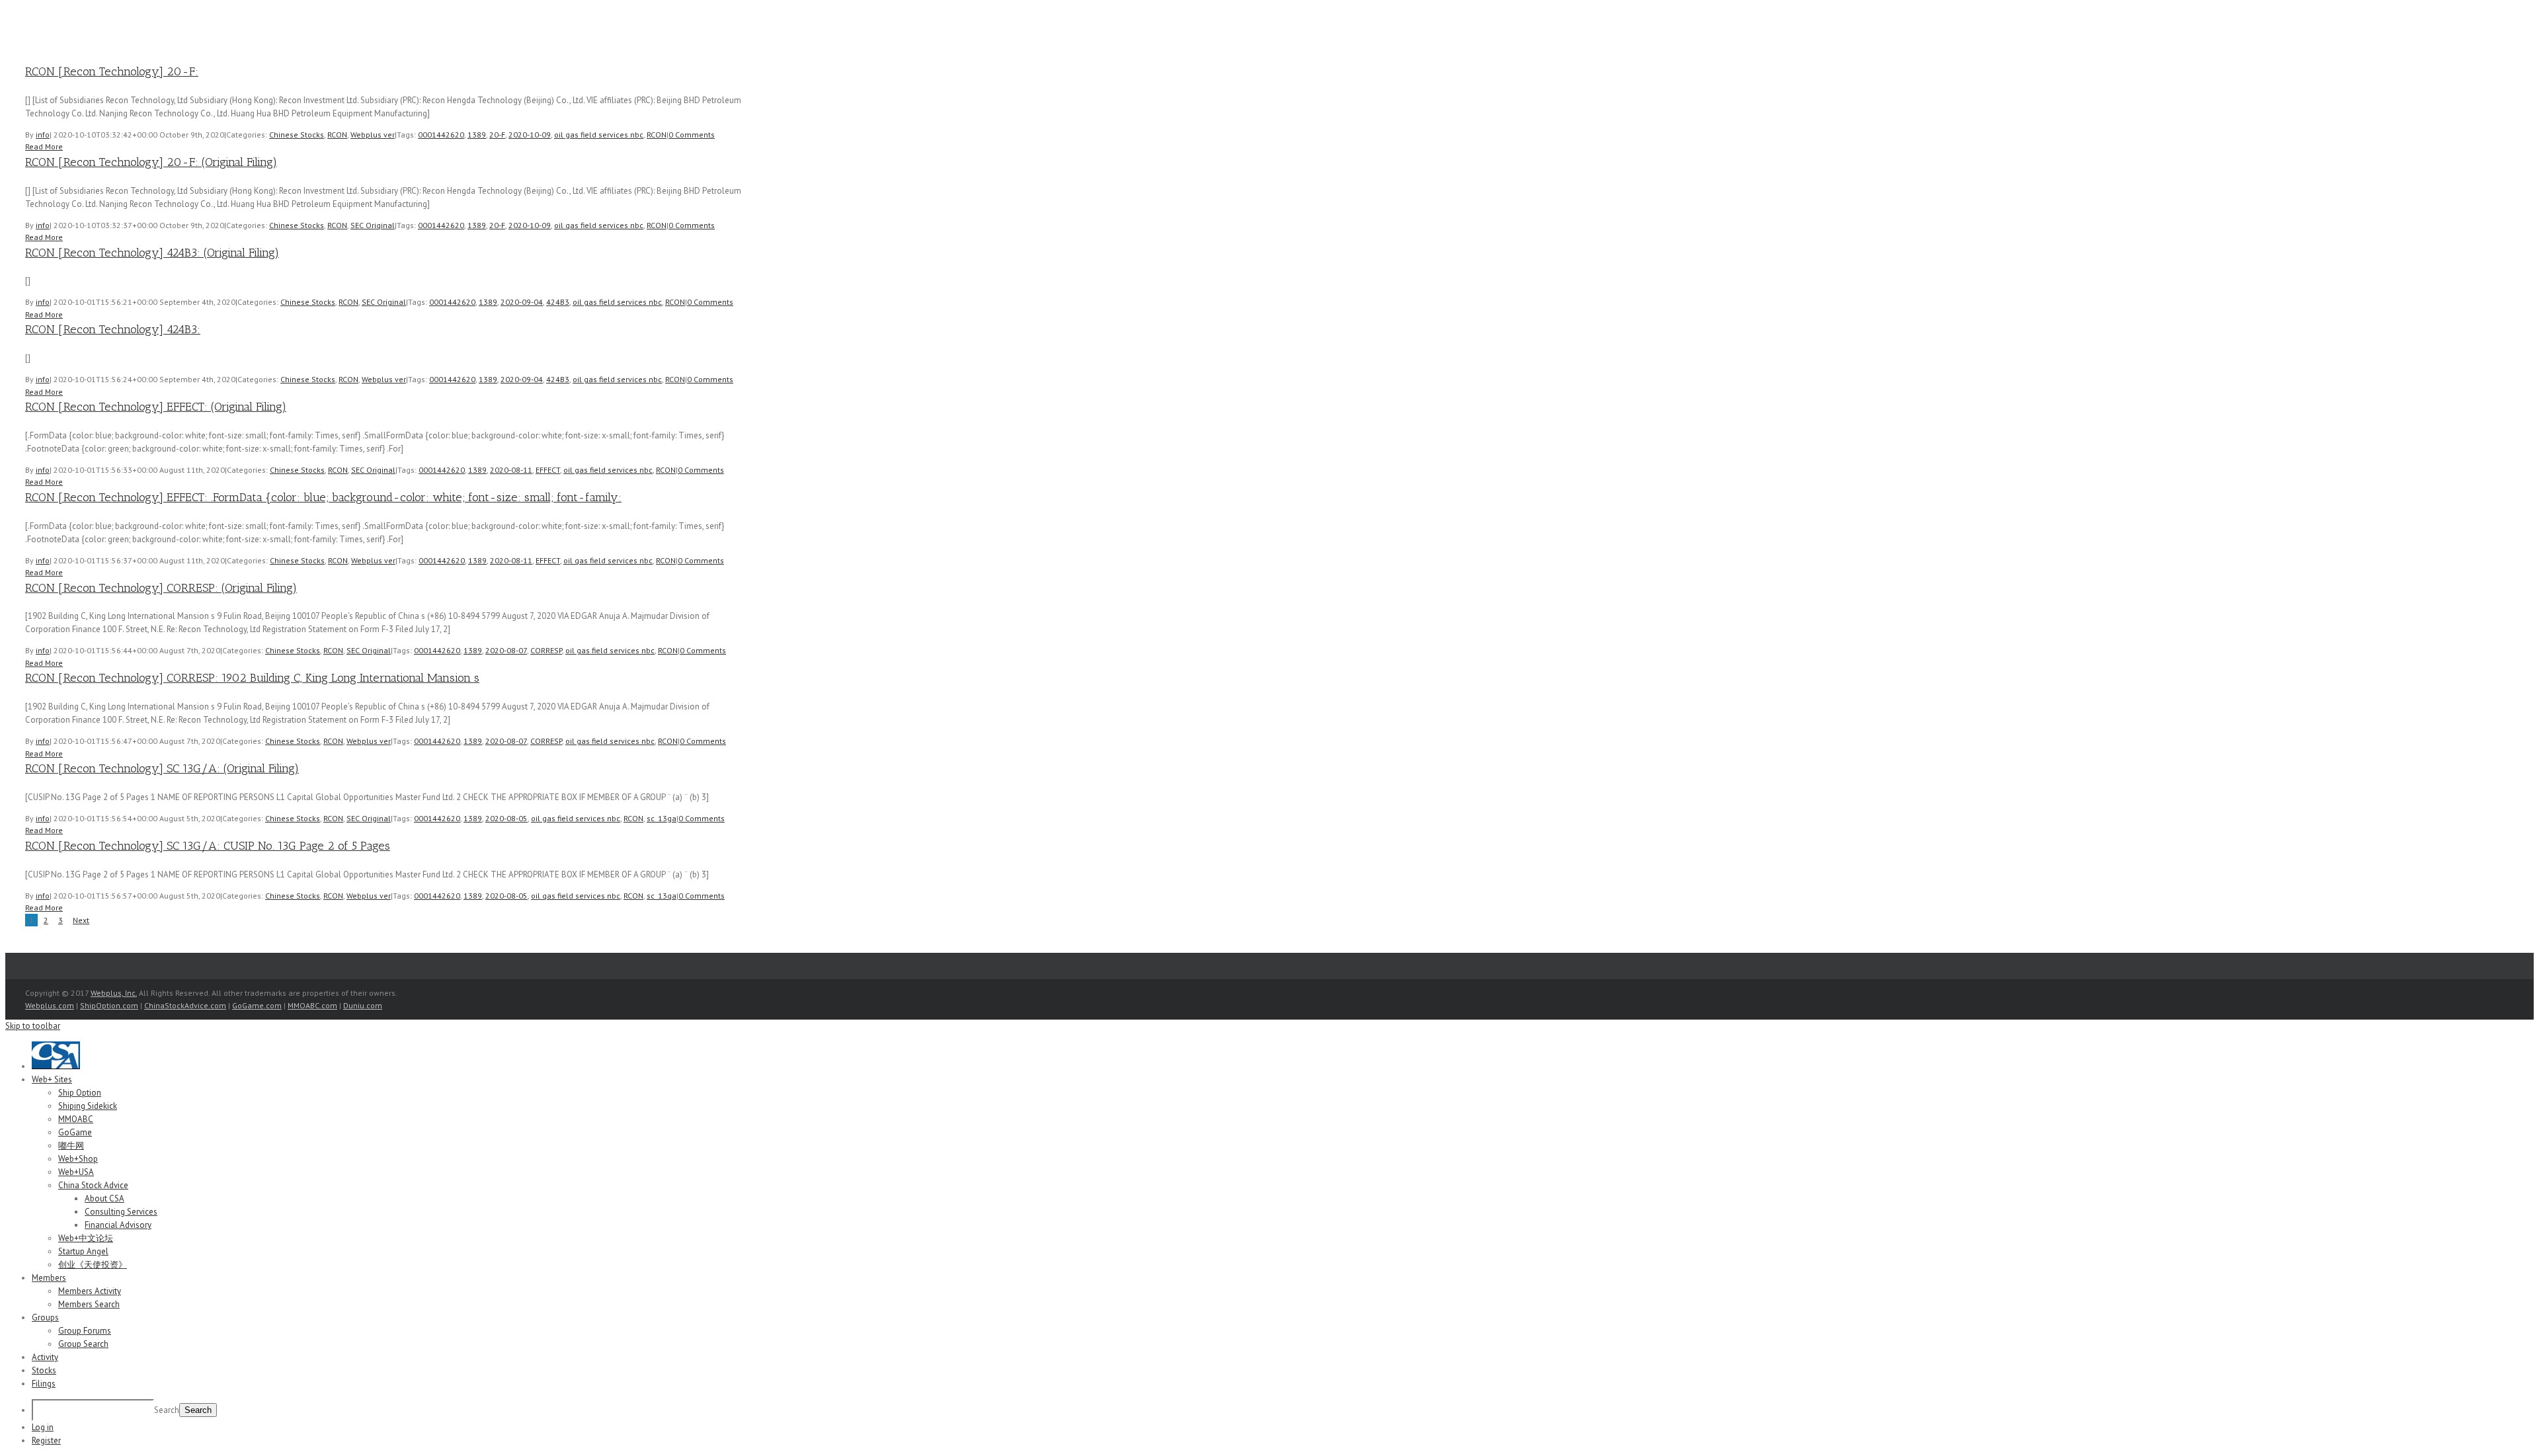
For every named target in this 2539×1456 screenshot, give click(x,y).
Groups (45, 1317)
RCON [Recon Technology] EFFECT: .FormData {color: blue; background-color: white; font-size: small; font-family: (323, 497)
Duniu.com (363, 1005)
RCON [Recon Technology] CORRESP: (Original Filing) (161, 588)
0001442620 (441, 135)
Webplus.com (50, 1005)
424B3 (558, 302)
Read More (44, 146)
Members (49, 1278)
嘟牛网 (71, 1146)
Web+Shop (78, 1159)
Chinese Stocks (297, 135)
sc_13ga (662, 818)
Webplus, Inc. (114, 993)
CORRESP (546, 650)
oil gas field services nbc (599, 135)
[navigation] (1269, 1244)
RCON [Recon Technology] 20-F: (112, 71)
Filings (44, 1384)
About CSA (104, 1198)
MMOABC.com (312, 1005)
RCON (337, 135)
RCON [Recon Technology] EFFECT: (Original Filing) (156, 407)
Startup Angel (83, 1251)
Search (167, 1410)
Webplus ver (373, 135)
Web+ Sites (52, 1079)
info (43, 135)
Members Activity (90, 1291)
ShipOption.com (109, 1005)
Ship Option (80, 1093)
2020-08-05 (506, 818)
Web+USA (76, 1172)
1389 (477, 135)
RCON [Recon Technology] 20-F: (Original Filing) (151, 162)
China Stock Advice (93, 1185)
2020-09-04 (522, 302)
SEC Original (373, 225)
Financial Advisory (118, 1225)
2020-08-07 (506, 650)
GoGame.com (257, 1005)
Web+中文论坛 (86, 1238)
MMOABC (76, 1119)
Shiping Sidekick (88, 1106)
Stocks (44, 1370)
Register (46, 1440)
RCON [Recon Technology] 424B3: (113, 329)
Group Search (83, 1344)
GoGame (75, 1132)
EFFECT (548, 470)
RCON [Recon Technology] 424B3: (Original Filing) (152, 253)
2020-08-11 (511, 470)
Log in (43, 1427)
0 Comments (692, 135)
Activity (45, 1357)
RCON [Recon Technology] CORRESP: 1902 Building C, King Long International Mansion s (252, 678)
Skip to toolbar (33, 1026)
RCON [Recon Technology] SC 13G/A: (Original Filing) (162, 768)
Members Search (89, 1304)
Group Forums (85, 1331)
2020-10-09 (530, 135)
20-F (497, 135)
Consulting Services (121, 1212)
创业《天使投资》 (93, 1265)
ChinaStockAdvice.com (185, 1005)
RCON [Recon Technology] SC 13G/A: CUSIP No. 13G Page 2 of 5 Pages (208, 846)
